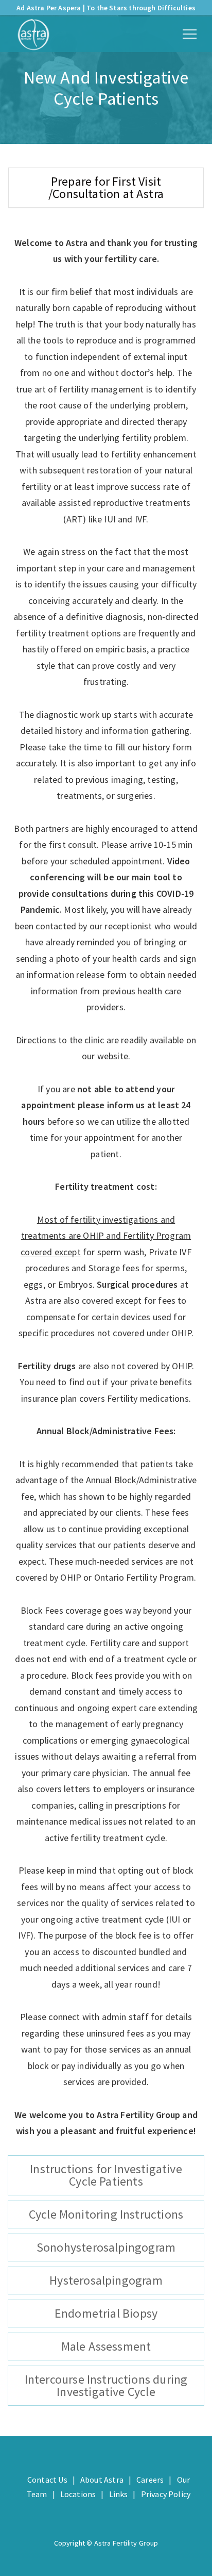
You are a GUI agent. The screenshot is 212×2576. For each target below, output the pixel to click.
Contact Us (47, 2480)
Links (119, 2494)
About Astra (102, 2480)
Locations (78, 2494)
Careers (150, 2480)
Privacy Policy (166, 2494)
